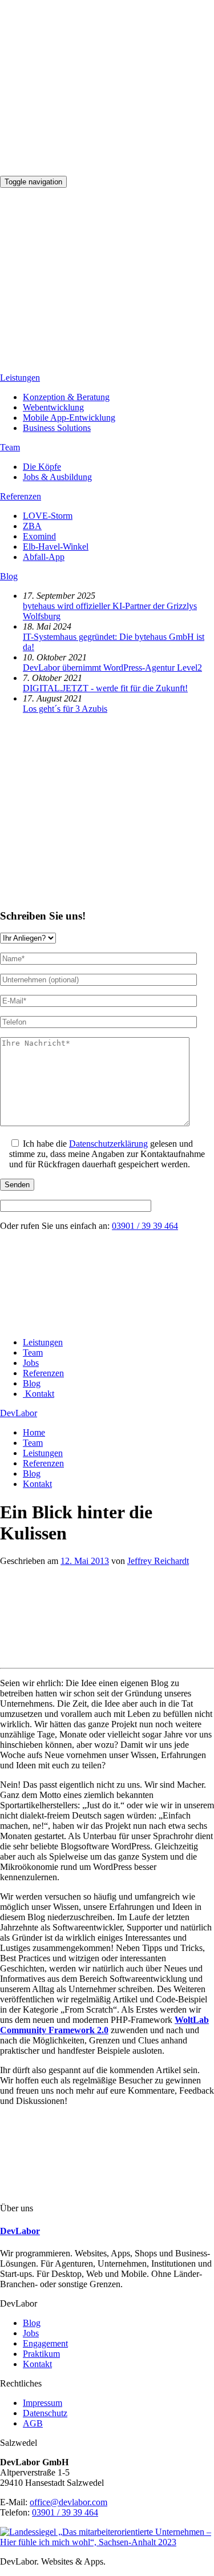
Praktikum (41, 2354)
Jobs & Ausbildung (57, 477)
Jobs (31, 2333)
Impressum (43, 2403)
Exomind (39, 536)
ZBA (32, 526)
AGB (33, 2423)
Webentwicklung (53, 407)
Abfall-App (44, 557)
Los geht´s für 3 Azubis (65, 709)
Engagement (45, 2343)
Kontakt (37, 2364)
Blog (9, 576)
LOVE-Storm (48, 516)
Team (10, 447)
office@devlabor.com (68, 2502)
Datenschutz (45, 2413)
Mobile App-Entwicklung (69, 418)
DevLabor (19, 1413)
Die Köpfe (42, 467)
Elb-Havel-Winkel (56, 547)
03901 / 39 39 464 (145, 1226)
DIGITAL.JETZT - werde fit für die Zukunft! (105, 688)
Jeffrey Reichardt (158, 1561)
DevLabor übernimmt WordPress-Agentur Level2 (112, 668)
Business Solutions (57, 428)
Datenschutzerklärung (108, 1144)
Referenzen (21, 496)
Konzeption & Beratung (66, 397)
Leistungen (20, 378)
